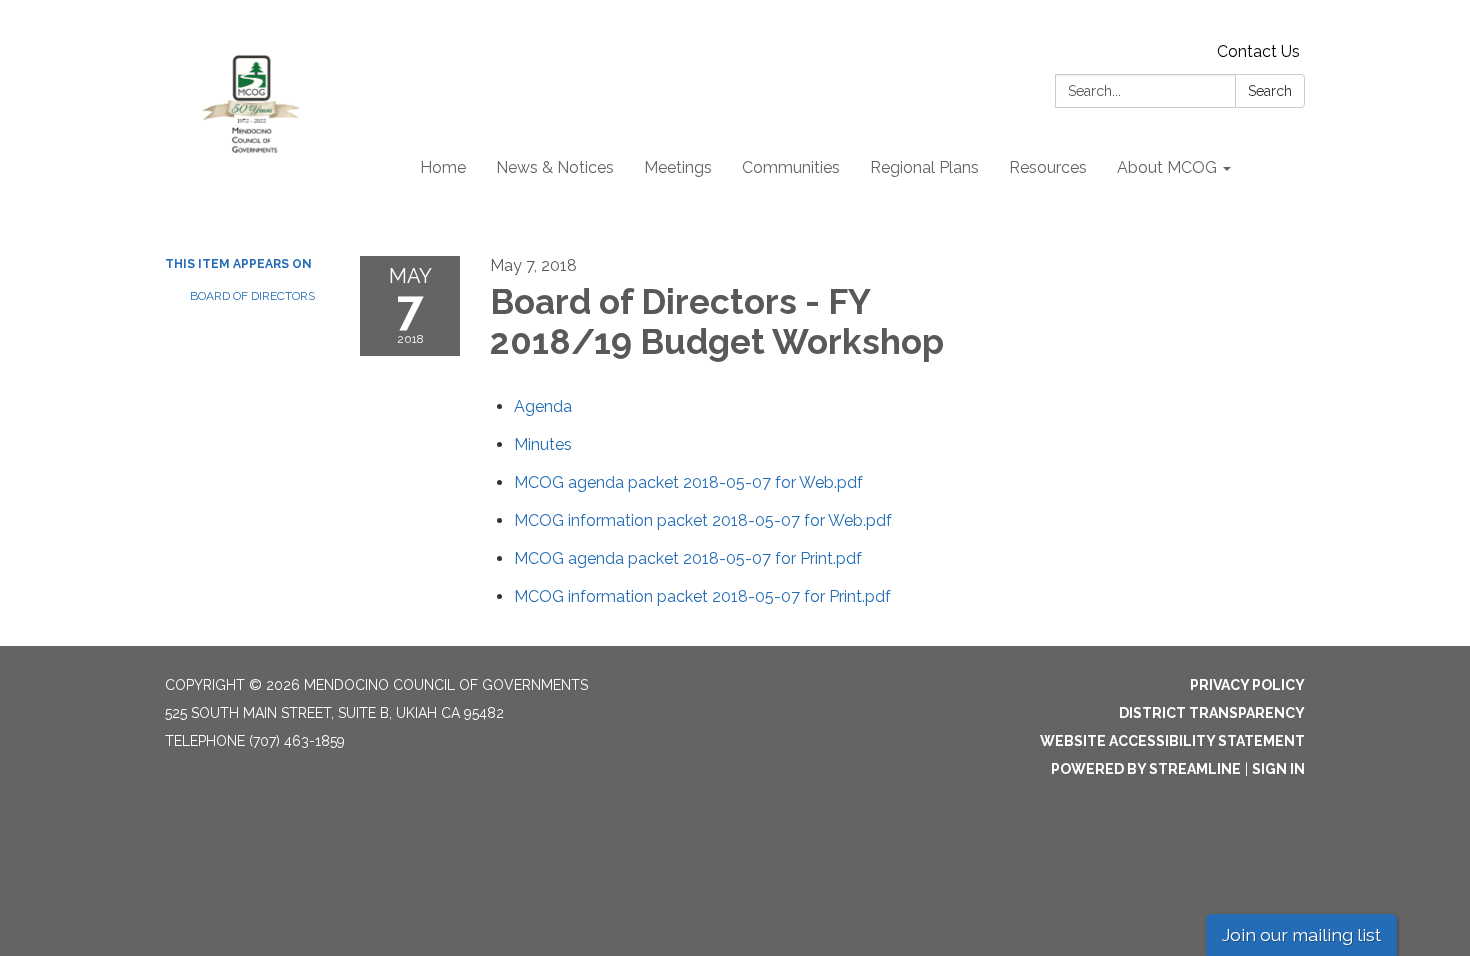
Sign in (1278, 769)
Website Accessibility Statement (1172, 741)
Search (1270, 91)
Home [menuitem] (443, 167)
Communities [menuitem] (791, 167)
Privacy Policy (1247, 685)
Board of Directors (252, 296)
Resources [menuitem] (1048, 167)
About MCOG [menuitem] (1167, 167)
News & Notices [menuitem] (555, 167)
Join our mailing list (1301, 934)
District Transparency (1212, 713)
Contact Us (1258, 51)
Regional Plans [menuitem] (924, 167)
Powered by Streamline (1146, 769)
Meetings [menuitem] (678, 167)
